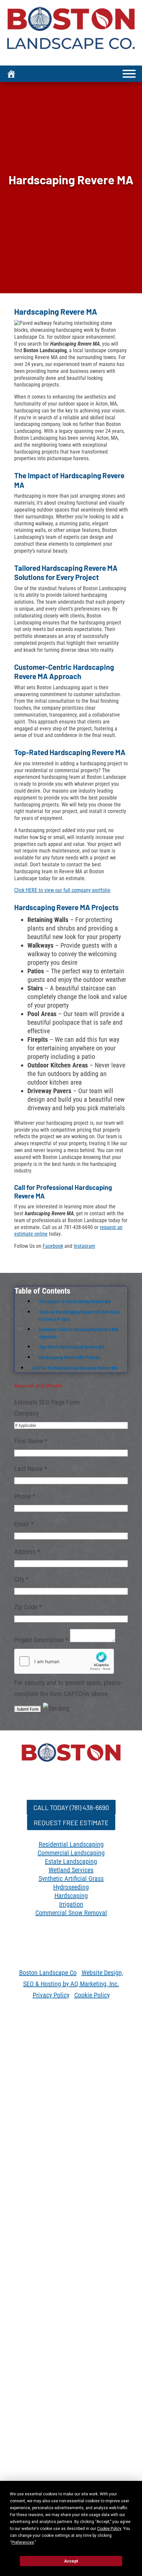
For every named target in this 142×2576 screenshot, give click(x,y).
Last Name (31, 1469)
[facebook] (45, 1933)
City (21, 1579)
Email (24, 1524)
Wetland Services (71, 1863)
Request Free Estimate (71, 1818)
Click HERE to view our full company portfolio (62, 890)
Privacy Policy (51, 2002)
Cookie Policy (92, 2002)
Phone (25, 1496)
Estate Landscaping (71, 1855)
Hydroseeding (71, 1880)
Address (27, 1552)
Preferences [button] (23, 2542)
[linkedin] (58, 1933)
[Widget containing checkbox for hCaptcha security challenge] (64, 1661)
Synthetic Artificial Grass (71, 1872)
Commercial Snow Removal (71, 1906)
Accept (71, 2561)
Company (26, 1413)
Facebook (53, 1246)
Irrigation (71, 1898)
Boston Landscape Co (48, 1979)
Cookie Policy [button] (109, 2529)
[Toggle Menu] (129, 74)
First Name (31, 1441)
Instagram (84, 1246)
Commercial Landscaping (71, 1846)
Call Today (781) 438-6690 (71, 1806)
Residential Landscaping (71, 1838)
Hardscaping (71, 1889)
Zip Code (28, 1607)
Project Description (41, 1640)
